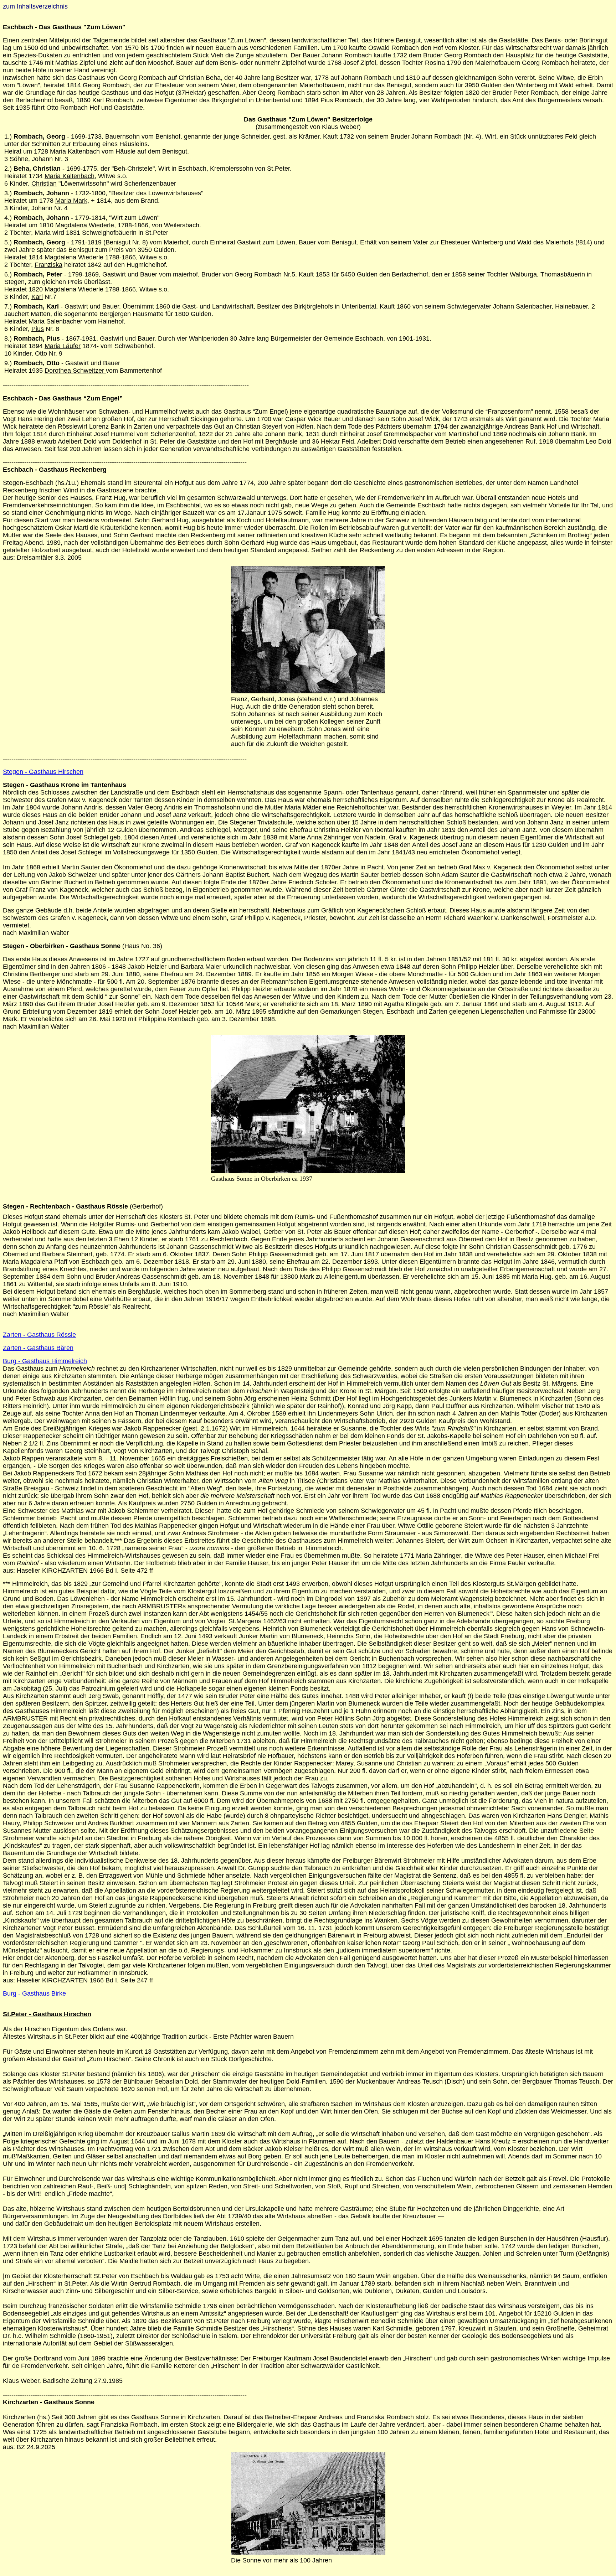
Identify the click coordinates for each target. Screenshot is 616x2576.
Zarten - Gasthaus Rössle (39, 1335)
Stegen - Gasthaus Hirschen (43, 772)
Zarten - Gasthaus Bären (38, 1348)
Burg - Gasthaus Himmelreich (45, 1361)
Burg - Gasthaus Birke (34, 1993)
